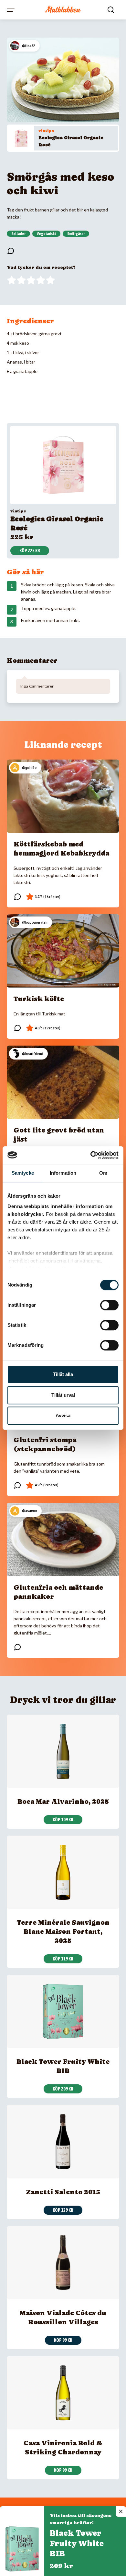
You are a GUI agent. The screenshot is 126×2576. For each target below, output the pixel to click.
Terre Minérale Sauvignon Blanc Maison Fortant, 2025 (63, 1932)
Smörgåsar (76, 234)
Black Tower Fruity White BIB (77, 2543)
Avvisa (63, 1415)
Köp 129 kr (63, 2210)
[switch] (109, 1305)
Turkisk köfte (39, 999)
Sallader (18, 234)
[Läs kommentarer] (11, 251)
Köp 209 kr (63, 2089)
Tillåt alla (63, 1374)
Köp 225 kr (30, 551)
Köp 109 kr (63, 1820)
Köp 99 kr (63, 2340)
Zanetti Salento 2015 (63, 2192)
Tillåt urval (63, 1395)
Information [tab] (63, 1173)
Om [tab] (103, 1173)
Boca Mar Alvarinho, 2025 (63, 1802)
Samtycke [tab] (23, 1173)
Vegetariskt (46, 234)
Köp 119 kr (63, 1959)
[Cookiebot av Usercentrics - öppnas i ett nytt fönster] (91, 1155)
